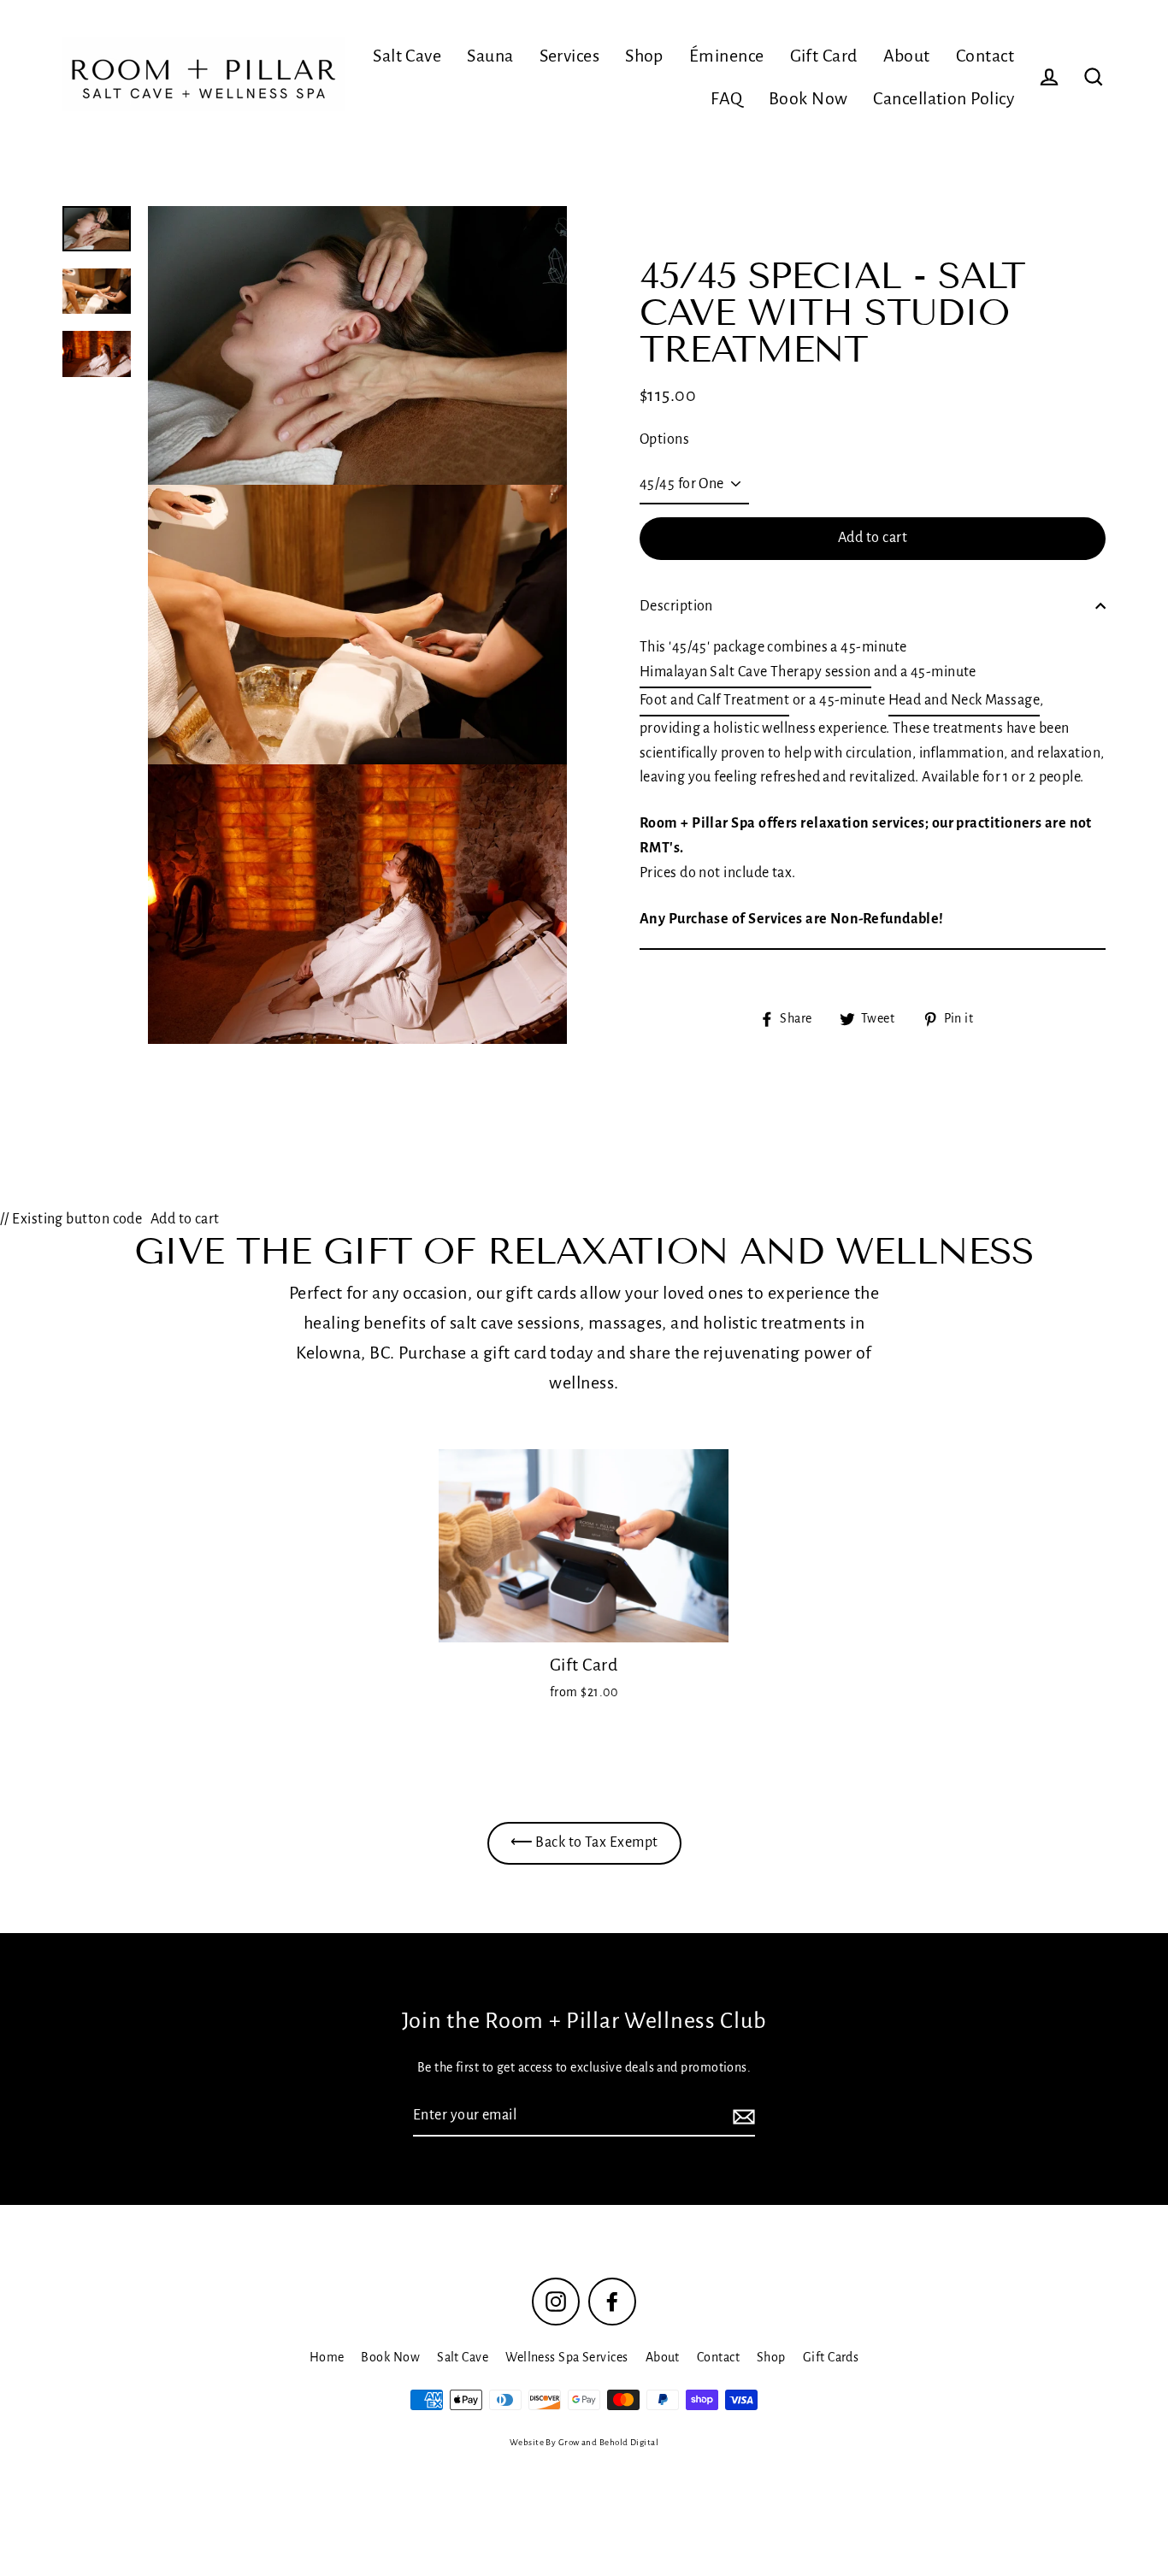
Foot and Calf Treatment (714, 700)
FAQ (726, 98)
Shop (644, 56)
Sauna (490, 56)
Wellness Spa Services (566, 2357)
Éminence (727, 56)
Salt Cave (407, 56)
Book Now (808, 98)
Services (570, 56)
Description (676, 606)
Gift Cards (831, 2357)
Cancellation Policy (944, 98)
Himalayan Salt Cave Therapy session (755, 672)
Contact (985, 56)
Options (664, 439)
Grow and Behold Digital (608, 2442)
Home (327, 2357)
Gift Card (824, 56)
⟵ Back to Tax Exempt (584, 1842)
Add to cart (185, 1219)
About (907, 56)
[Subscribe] (741, 2116)
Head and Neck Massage (964, 700)
